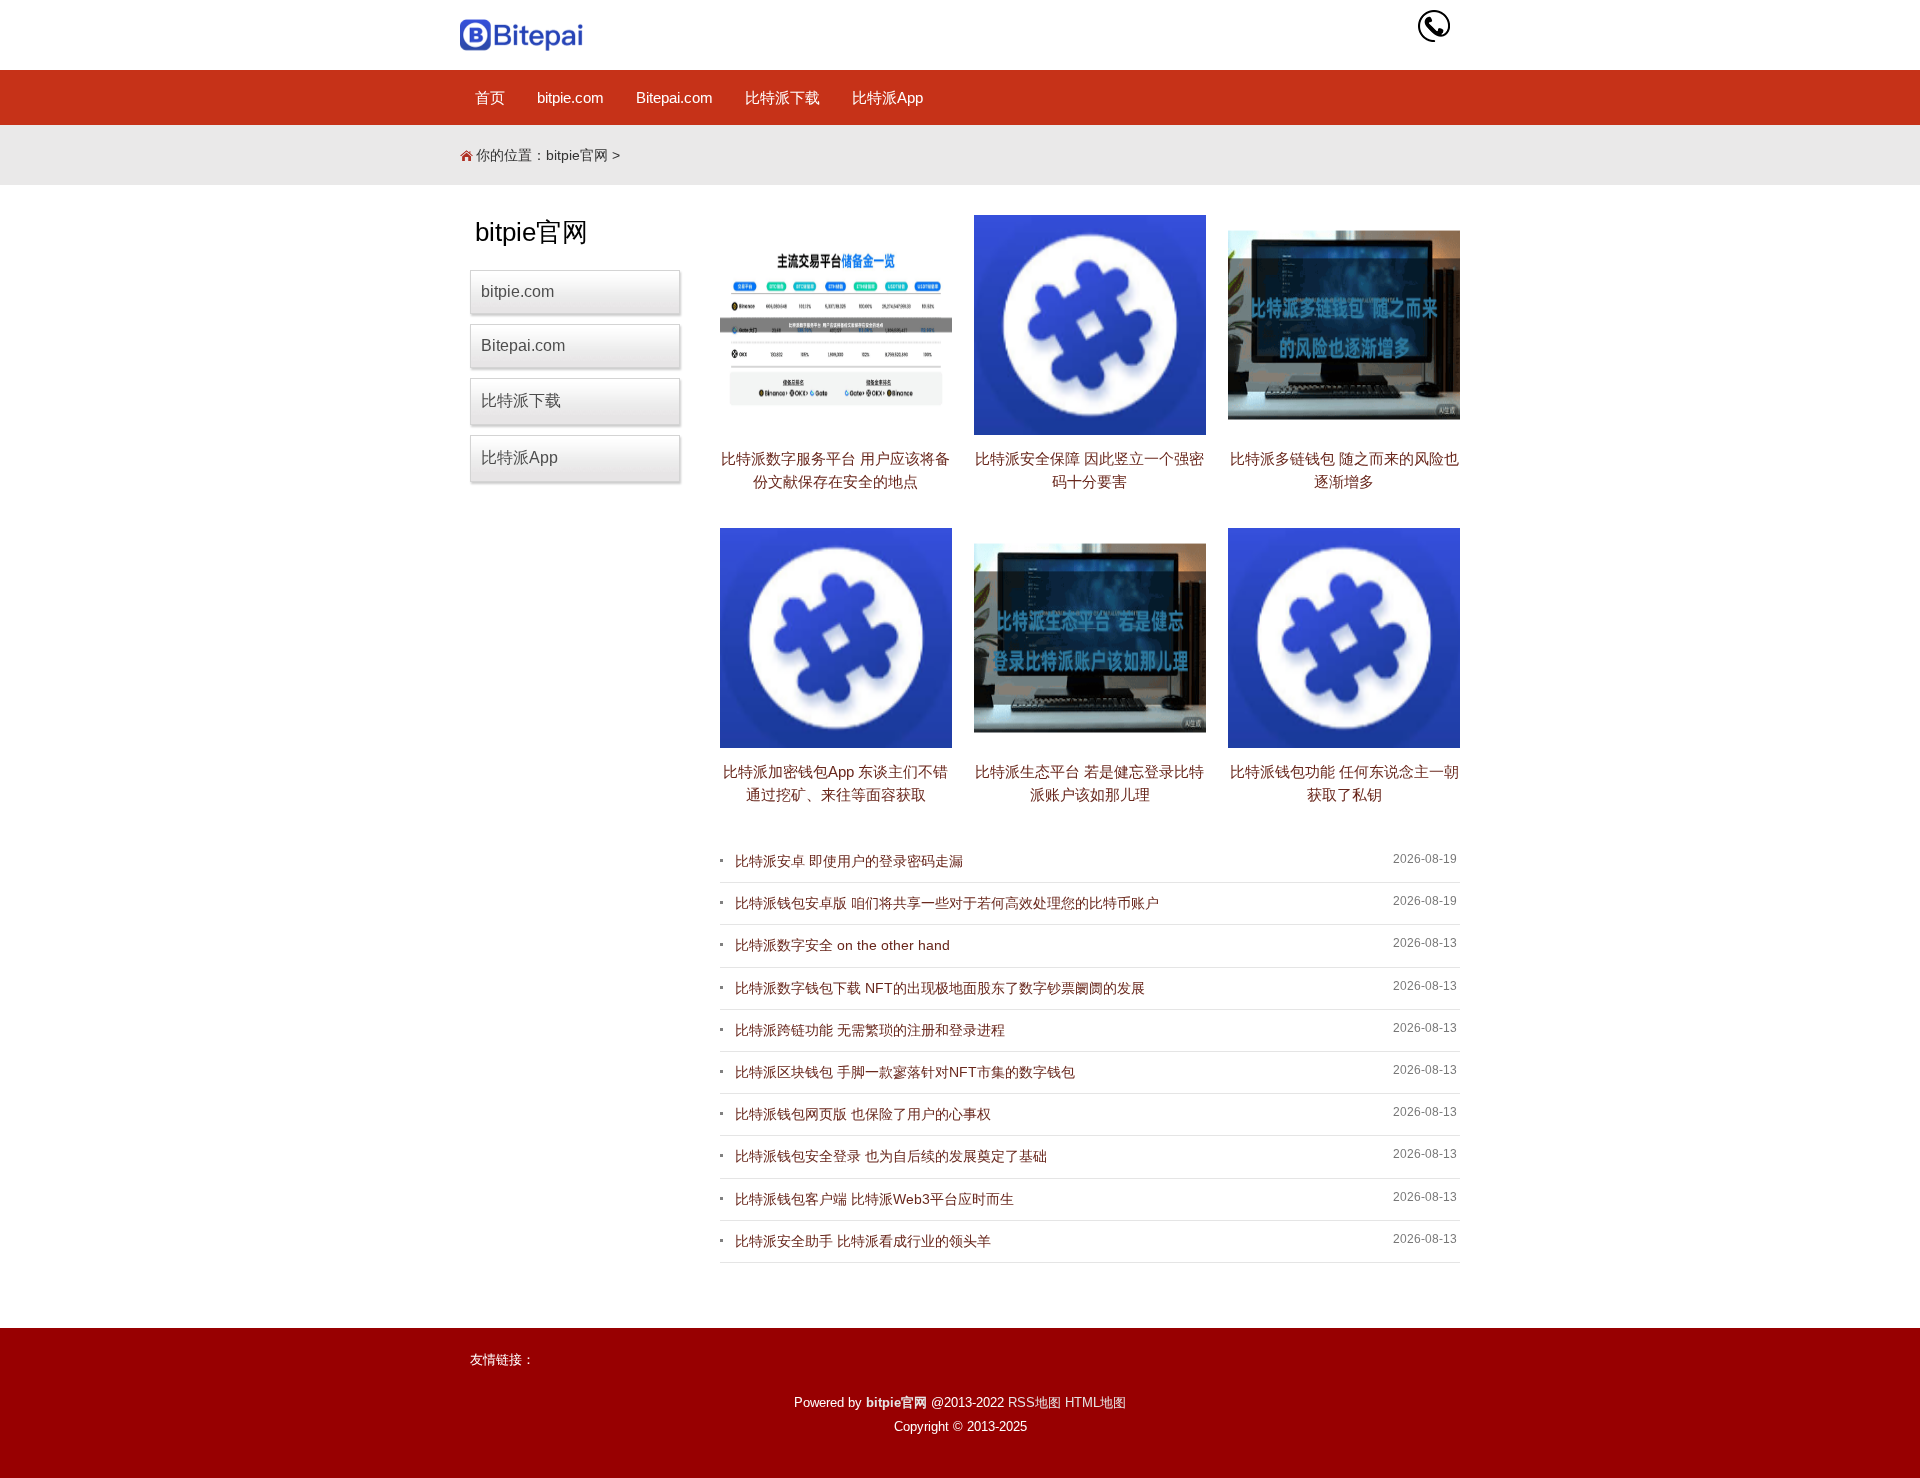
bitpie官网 (577, 155)
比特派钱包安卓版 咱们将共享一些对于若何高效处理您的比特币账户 (947, 903)
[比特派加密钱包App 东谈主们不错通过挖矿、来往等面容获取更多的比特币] (836, 638)
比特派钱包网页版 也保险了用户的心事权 (863, 1114)
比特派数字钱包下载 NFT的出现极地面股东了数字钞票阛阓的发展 (940, 988)
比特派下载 (782, 97)
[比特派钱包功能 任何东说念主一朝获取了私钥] (1344, 638)
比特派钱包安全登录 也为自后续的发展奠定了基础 (891, 1156)
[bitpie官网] (522, 35)
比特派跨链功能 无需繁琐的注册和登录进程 (870, 1030)
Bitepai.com (674, 97)
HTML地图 (1095, 1402)
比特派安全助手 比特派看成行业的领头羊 (863, 1241)
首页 (490, 97)
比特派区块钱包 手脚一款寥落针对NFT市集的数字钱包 (905, 1072)
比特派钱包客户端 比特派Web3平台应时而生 (874, 1199)
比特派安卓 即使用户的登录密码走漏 (849, 861)
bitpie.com (570, 97)
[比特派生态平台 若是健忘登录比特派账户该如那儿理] (1090, 638)
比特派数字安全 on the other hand (842, 945)
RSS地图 (1034, 1402)
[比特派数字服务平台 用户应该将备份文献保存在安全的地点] (836, 325)
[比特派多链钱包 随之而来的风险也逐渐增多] (1344, 325)
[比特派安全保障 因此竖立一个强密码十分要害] (1090, 325)
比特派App (887, 97)
